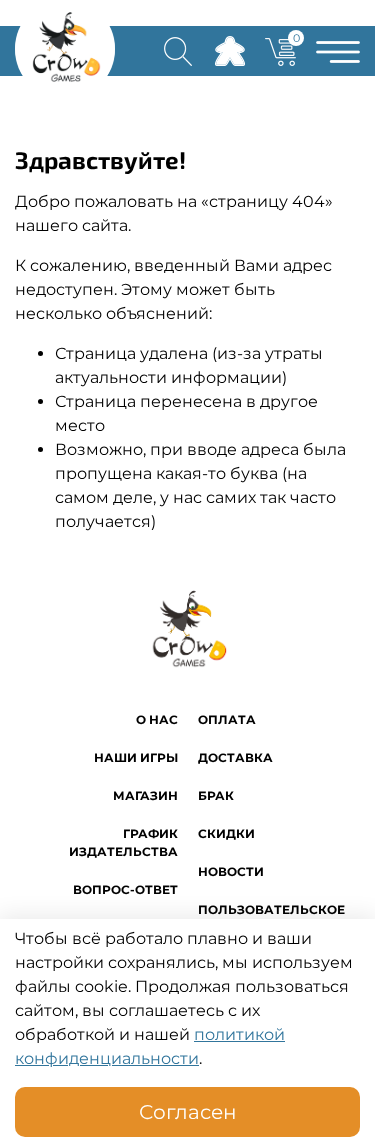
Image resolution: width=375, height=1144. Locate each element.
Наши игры (136, 757)
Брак (216, 795)
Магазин (145, 795)
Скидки (226, 833)
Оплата (227, 719)
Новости (231, 871)
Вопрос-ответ (125, 889)
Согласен (188, 1112)
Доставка (235, 757)
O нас (157, 719)
